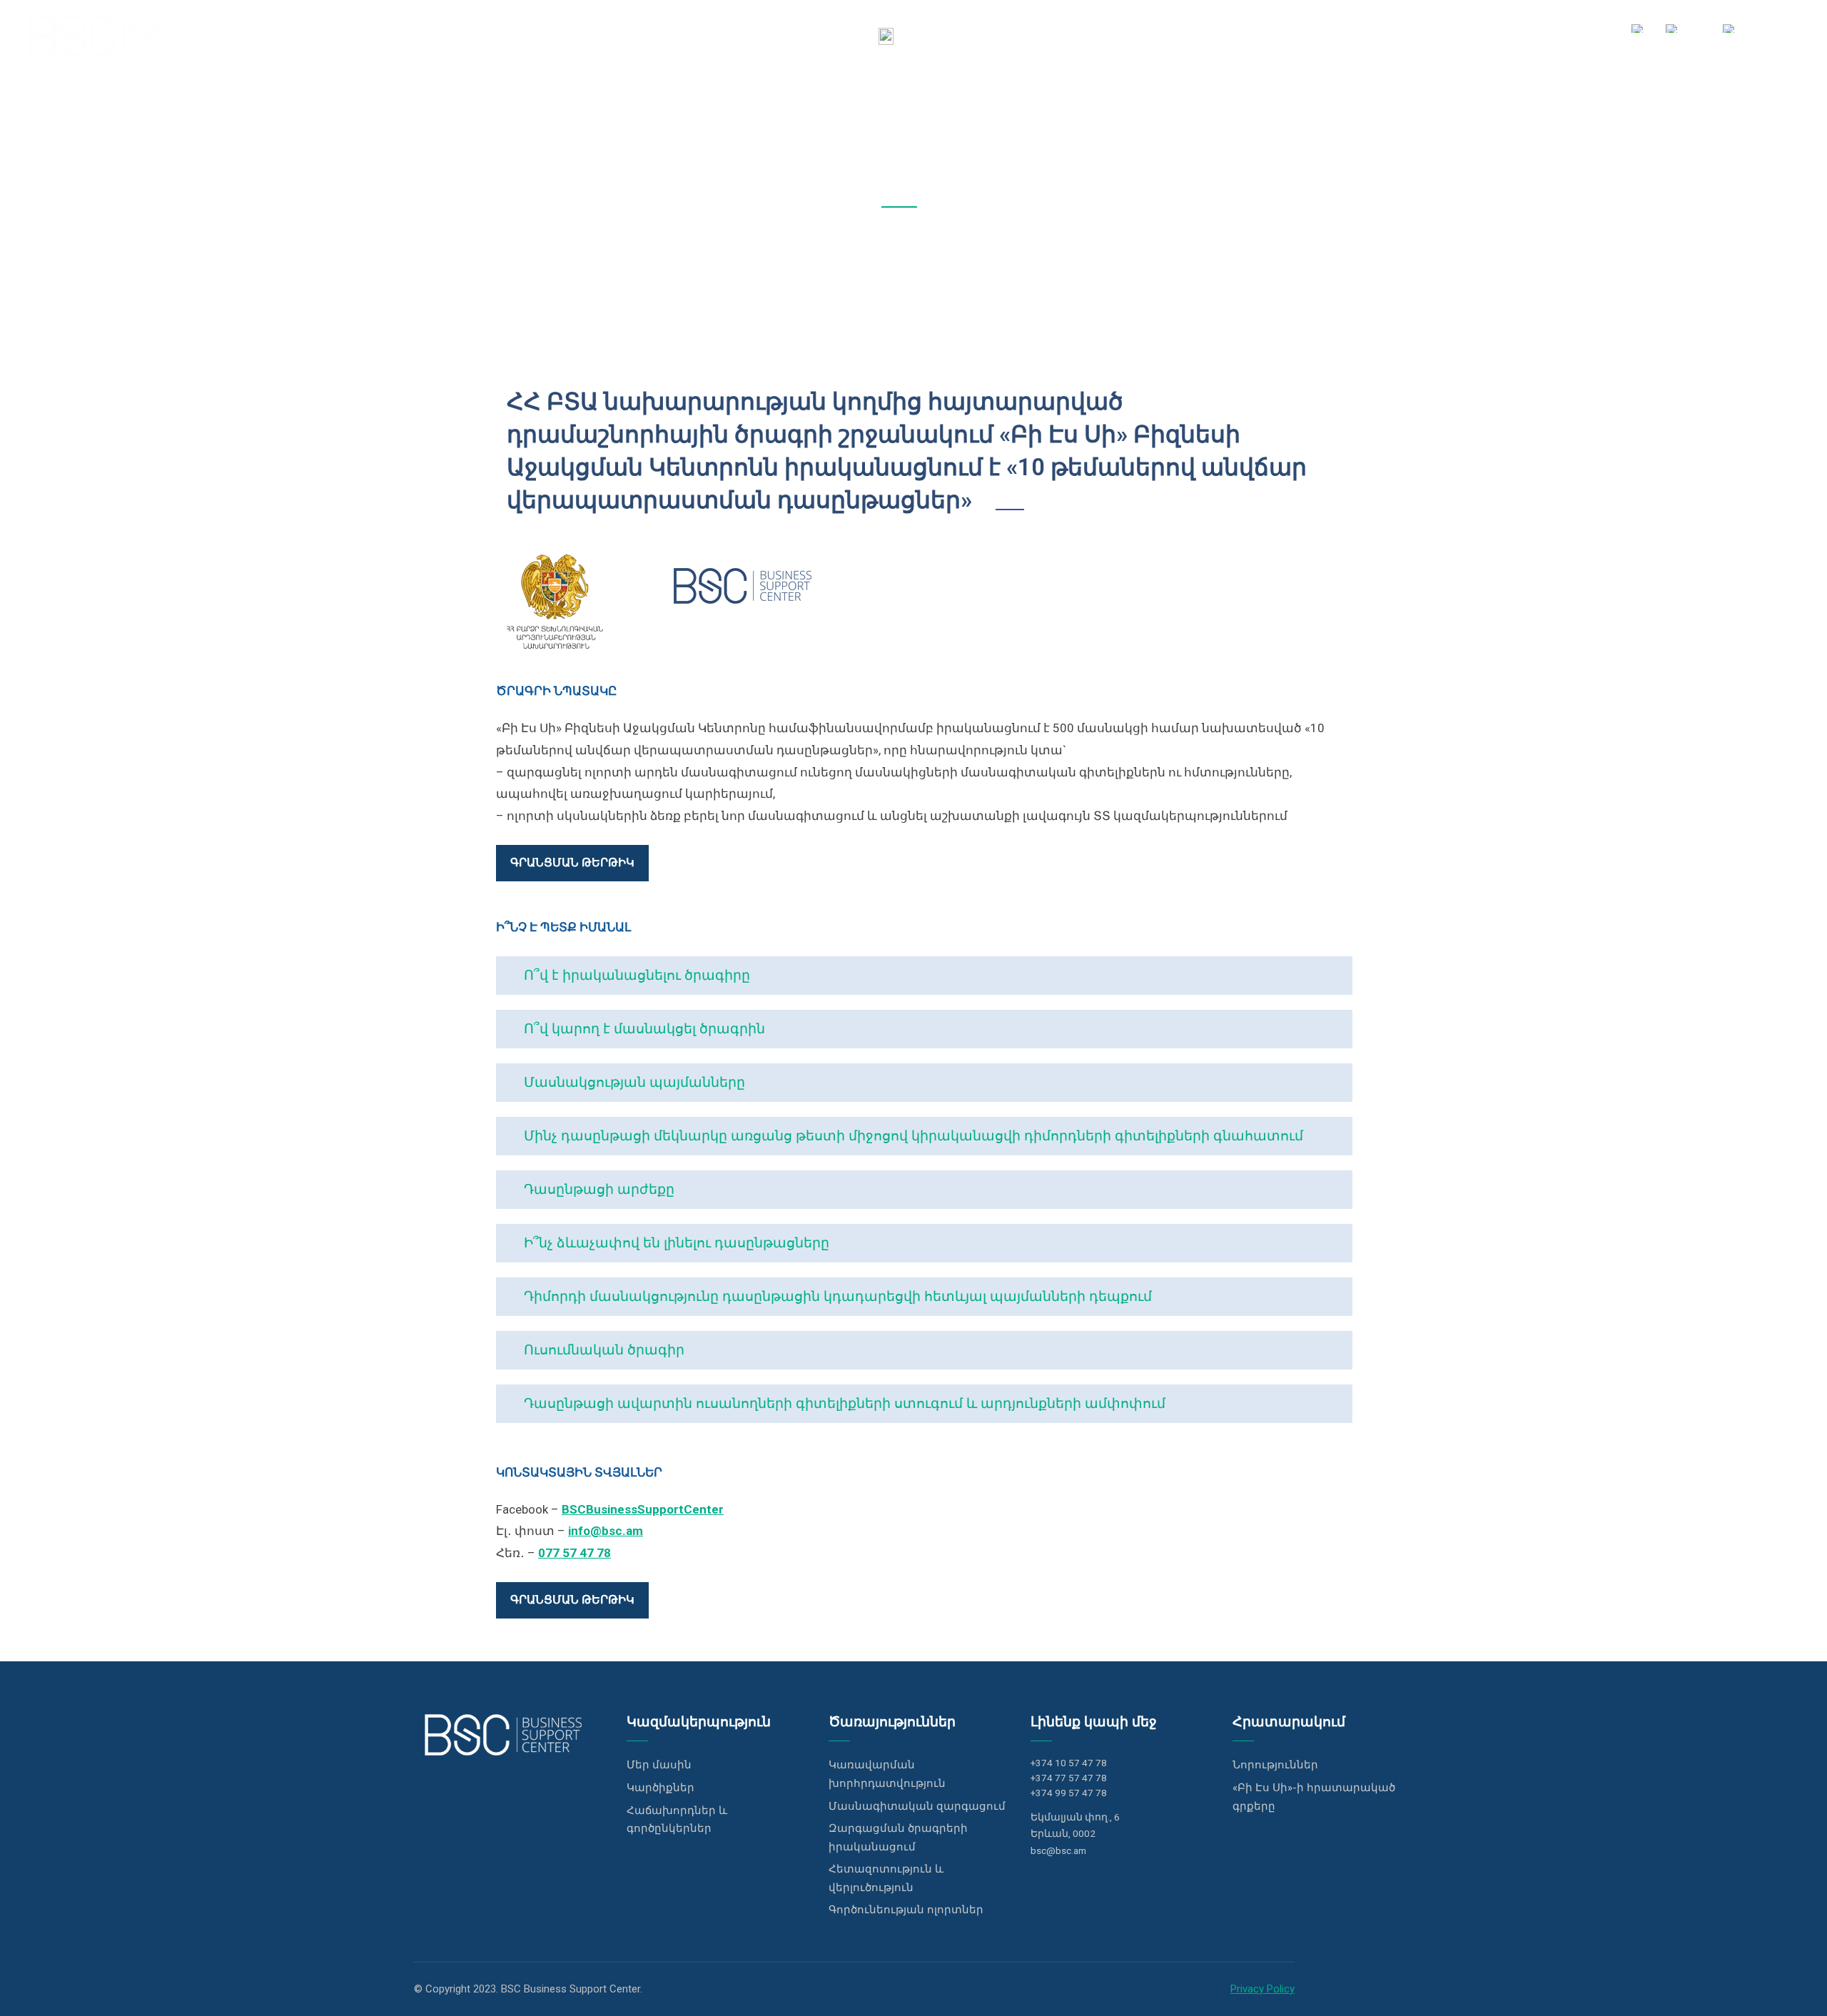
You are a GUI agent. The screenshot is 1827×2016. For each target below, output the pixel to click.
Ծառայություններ (1100, 35)
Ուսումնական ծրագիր (602, 1350)
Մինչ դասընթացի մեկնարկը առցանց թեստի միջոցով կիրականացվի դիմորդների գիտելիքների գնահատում (912, 1136)
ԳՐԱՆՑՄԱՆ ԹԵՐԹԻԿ (572, 862)
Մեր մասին (659, 1765)
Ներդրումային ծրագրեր (1242, 35)
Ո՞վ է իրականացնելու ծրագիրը (635, 975)
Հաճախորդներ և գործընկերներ (677, 1820)
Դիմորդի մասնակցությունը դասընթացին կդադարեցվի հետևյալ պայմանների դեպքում (836, 1296)
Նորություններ (1275, 1765)
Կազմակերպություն (970, 35)
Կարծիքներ (661, 1788)
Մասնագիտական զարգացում (917, 1806)
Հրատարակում (1519, 35)
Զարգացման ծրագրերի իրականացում (898, 1838)
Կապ (1598, 35)
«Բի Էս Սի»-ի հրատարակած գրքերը (1314, 1797)
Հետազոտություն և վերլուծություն (886, 1878)
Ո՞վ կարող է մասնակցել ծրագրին (643, 1029)
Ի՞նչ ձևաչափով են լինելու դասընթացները (675, 1243)
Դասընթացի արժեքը (597, 1189)
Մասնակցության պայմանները (633, 1082)
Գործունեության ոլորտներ (906, 1910)
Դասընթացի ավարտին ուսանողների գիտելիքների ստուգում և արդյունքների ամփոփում (843, 1403)
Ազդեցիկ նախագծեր (1393, 35)
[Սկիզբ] (886, 36)
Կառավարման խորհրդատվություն (887, 1774)
